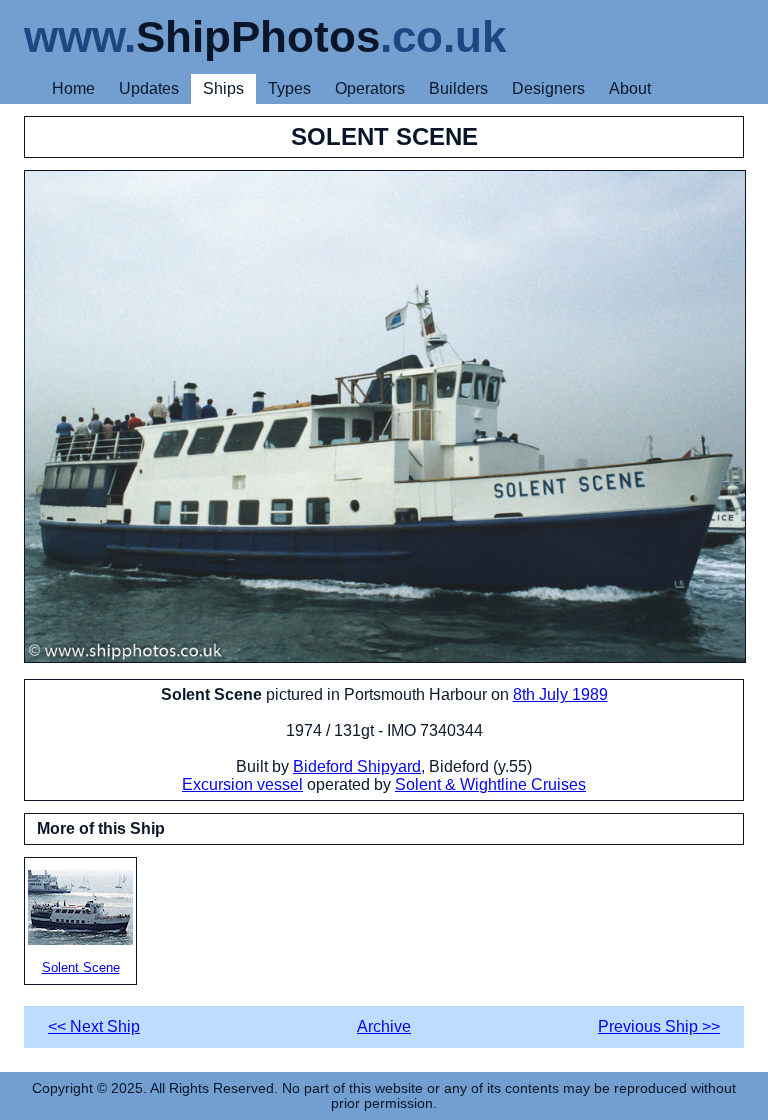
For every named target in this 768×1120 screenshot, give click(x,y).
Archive (384, 1026)
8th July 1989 (560, 694)
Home (73, 88)
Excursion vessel (242, 784)
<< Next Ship (94, 1026)
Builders (458, 88)
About (630, 88)
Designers (548, 88)
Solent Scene (81, 967)
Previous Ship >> (659, 1026)
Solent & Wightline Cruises (490, 784)
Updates (149, 88)
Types (289, 88)
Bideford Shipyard (357, 766)
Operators (370, 88)
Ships (223, 88)
